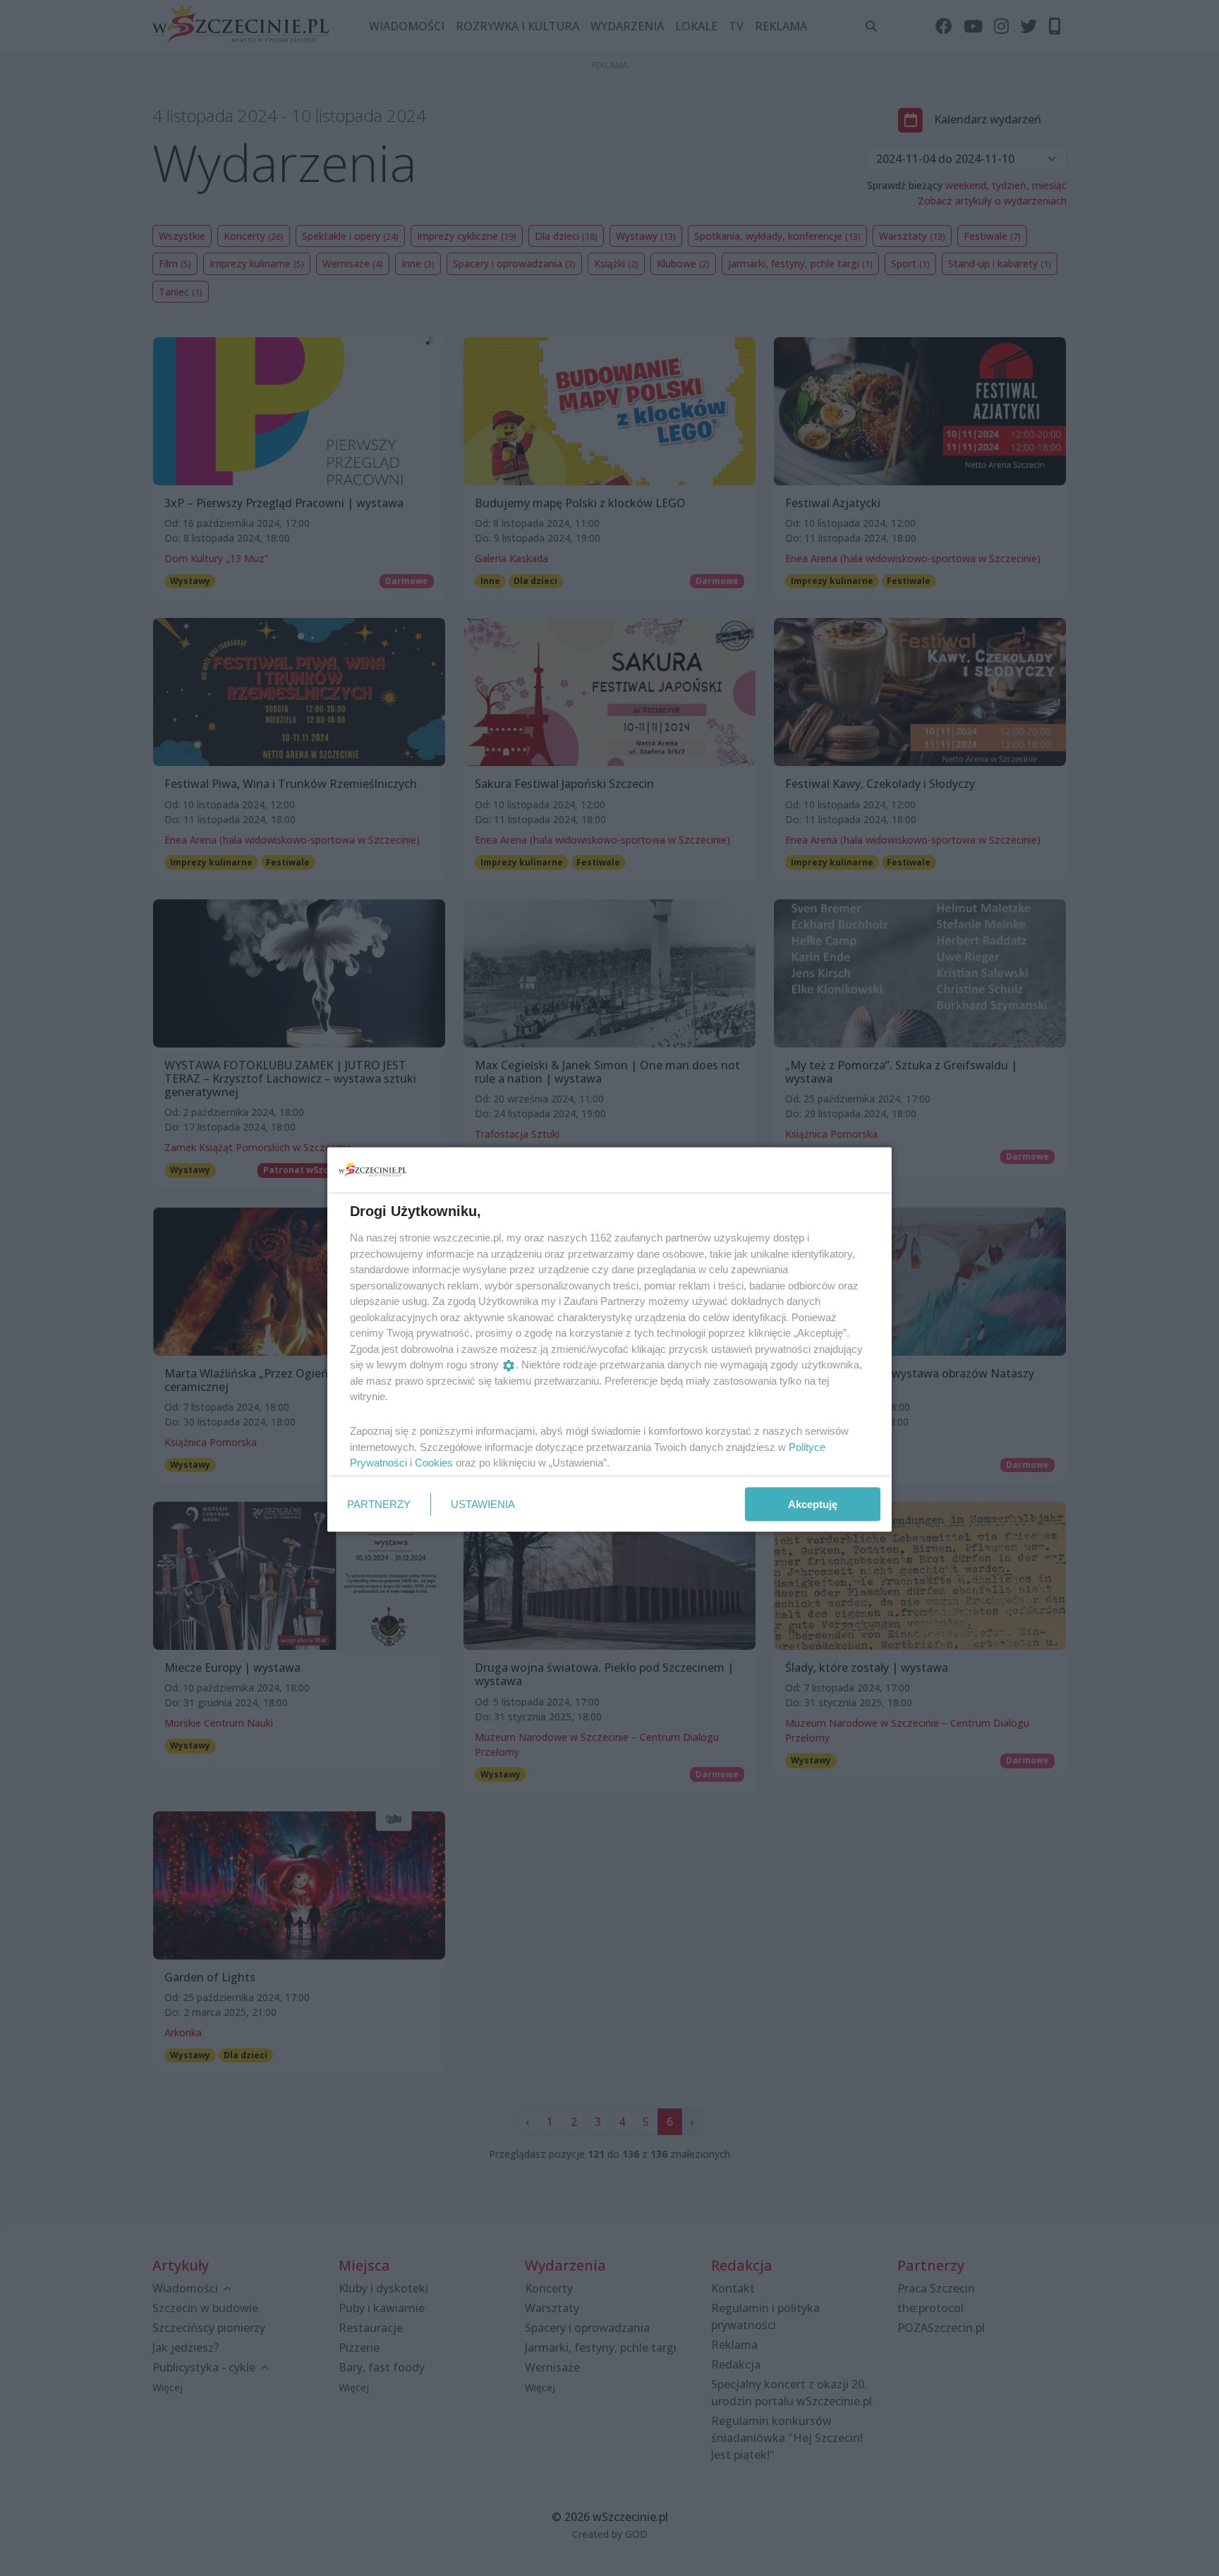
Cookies (434, 1463)
